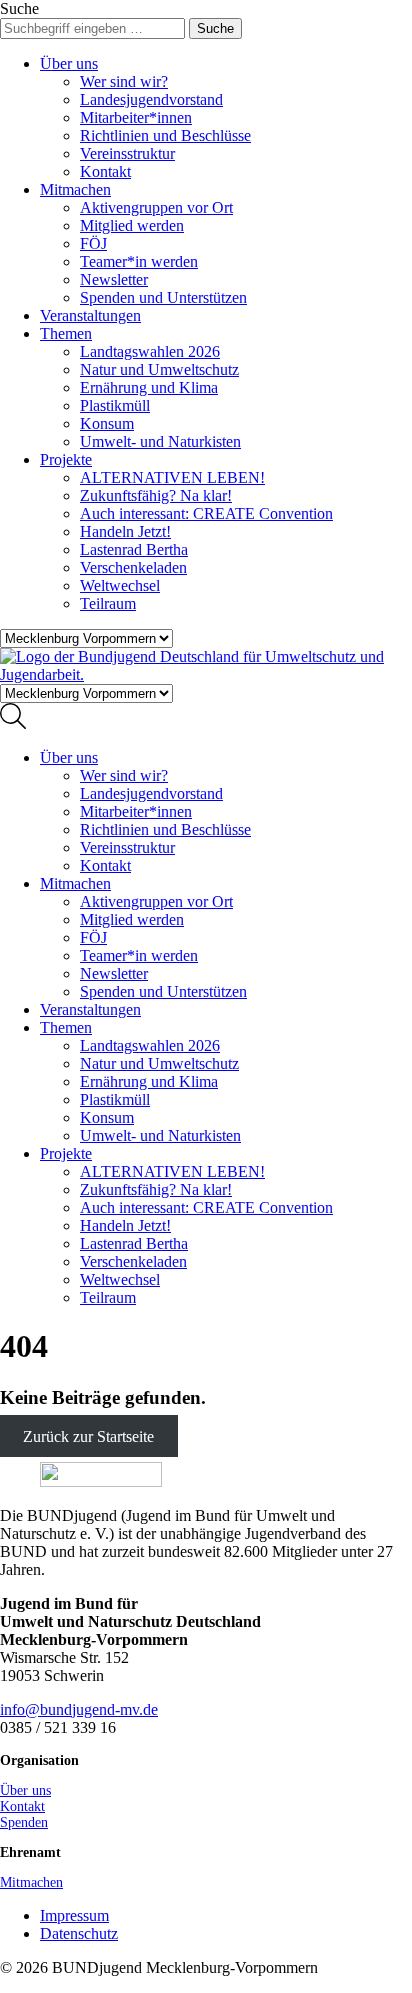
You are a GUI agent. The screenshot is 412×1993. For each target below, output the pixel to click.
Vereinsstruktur (127, 153)
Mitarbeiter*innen (136, 117)
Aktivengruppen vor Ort (156, 207)
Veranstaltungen (90, 315)
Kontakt (105, 171)
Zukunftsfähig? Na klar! (156, 495)
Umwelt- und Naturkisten (160, 441)
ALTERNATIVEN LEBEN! (172, 477)
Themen (66, 333)
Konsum (107, 423)
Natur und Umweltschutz (159, 369)
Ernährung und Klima (149, 387)
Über (25, 1790)
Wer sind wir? (124, 81)
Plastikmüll (115, 405)
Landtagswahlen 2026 (150, 351)
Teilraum (108, 603)
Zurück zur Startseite (88, 1436)
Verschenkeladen (133, 567)
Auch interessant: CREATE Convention (206, 513)
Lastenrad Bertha (134, 549)
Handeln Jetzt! (125, 531)
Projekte (66, 459)
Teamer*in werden (139, 261)
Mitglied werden (132, 225)
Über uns (69, 63)
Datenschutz (79, 1933)
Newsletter (114, 279)
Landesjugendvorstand (151, 99)
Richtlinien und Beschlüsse (165, 135)
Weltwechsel (120, 585)
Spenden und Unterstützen (163, 297)
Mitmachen (75, 189)
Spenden (24, 1822)
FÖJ (93, 243)
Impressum (74, 1915)
